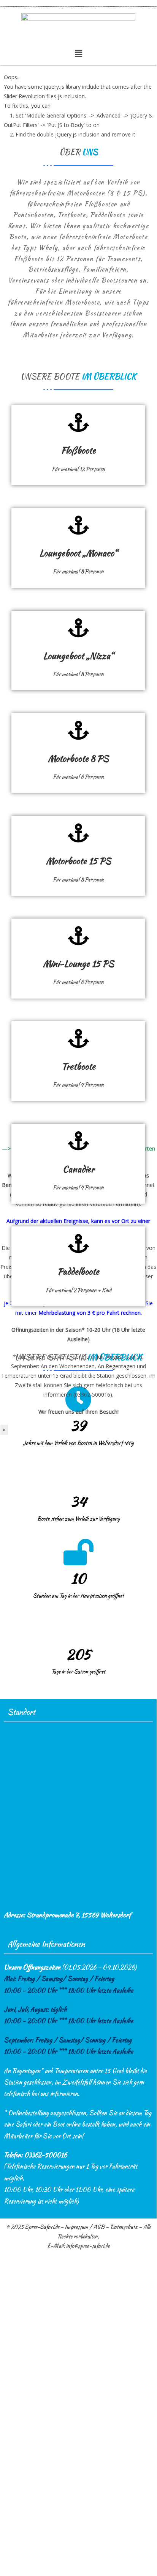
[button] (78, 53)
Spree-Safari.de (42, 2227)
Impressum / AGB (85, 2227)
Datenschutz (124, 2227)
